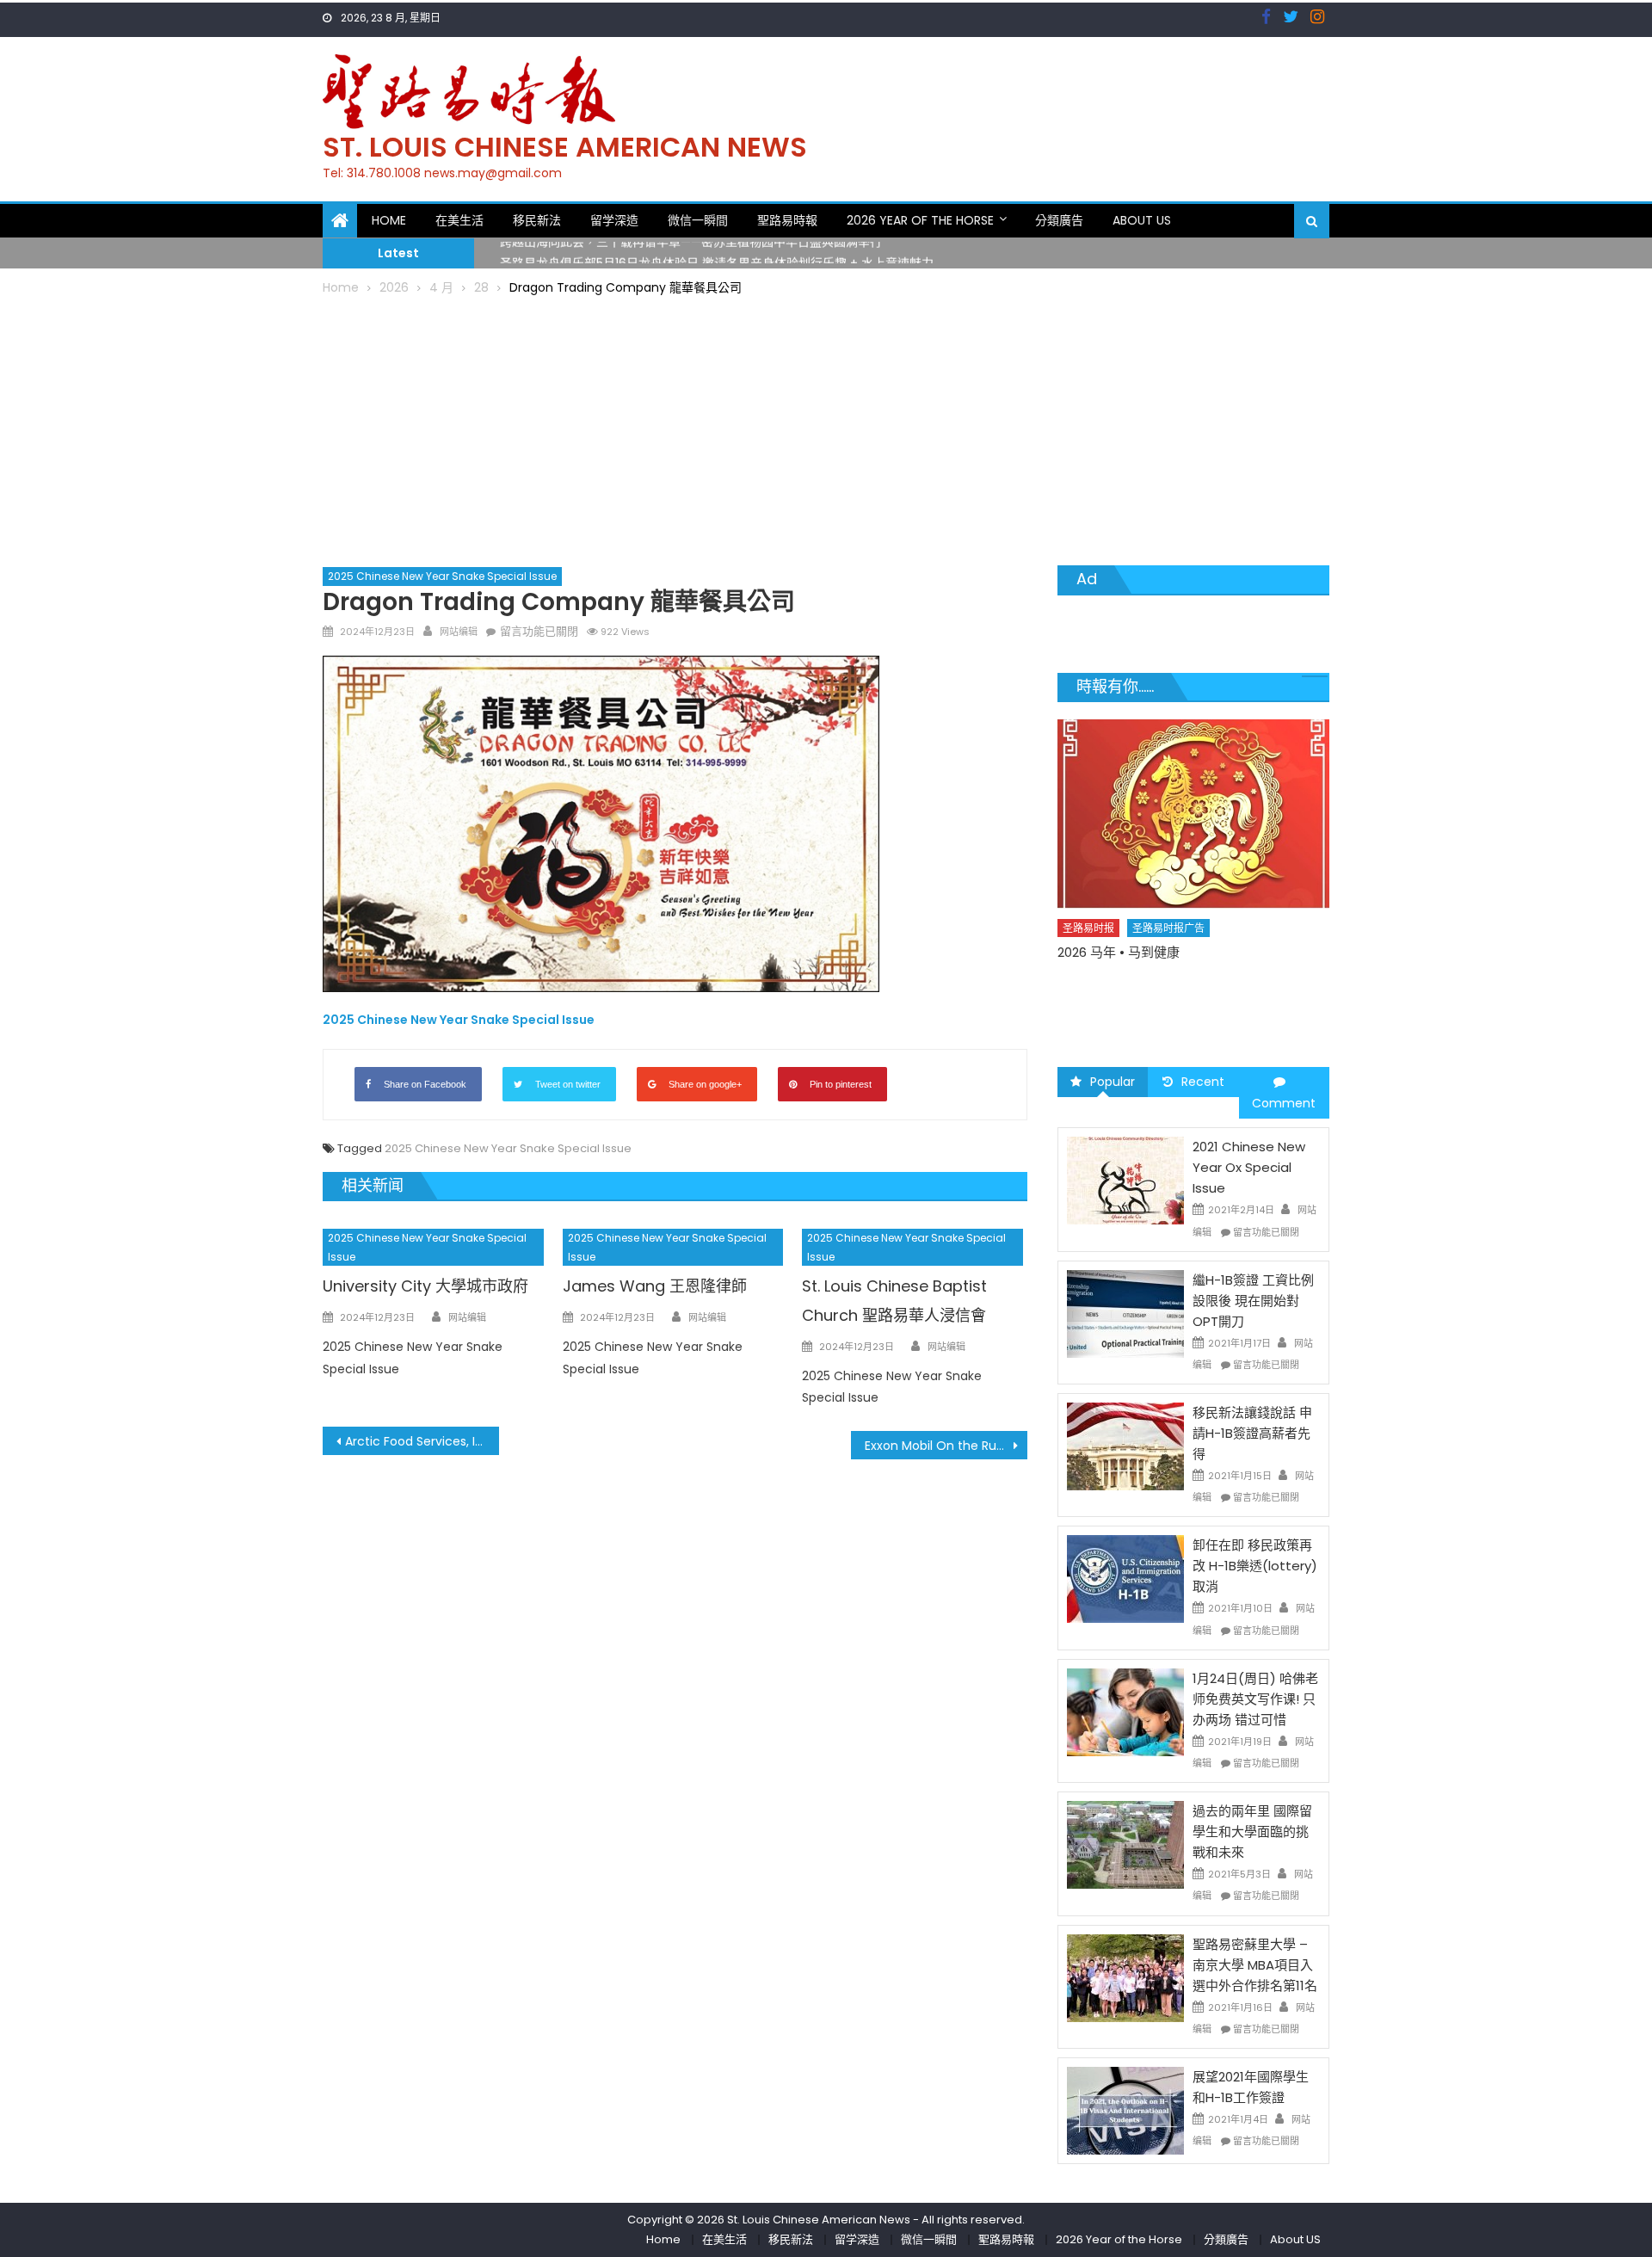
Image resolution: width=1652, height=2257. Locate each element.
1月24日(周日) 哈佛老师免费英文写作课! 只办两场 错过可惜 (1255, 1699)
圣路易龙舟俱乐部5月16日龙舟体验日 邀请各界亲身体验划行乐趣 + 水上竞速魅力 (717, 253)
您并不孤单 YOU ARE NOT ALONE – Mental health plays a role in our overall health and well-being (1184, 1001)
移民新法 (537, 220)
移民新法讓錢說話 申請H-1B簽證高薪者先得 (1252, 1433)
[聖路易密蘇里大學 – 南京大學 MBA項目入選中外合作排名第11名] (1125, 1976)
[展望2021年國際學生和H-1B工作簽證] (1125, 2110)
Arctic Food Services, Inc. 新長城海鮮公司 (422, 1441)
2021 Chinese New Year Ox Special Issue (1249, 1167)
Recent (1203, 1082)
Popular (1113, 1082)
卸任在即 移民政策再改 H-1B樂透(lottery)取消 (1255, 1566)
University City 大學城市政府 (425, 1286)
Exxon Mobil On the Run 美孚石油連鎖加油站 (946, 1446)
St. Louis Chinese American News (565, 147)
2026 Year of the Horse (920, 220)
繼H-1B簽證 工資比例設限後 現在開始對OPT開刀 (1253, 1301)
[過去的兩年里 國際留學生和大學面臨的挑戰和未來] (1125, 1844)
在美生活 (459, 220)
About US (1142, 220)
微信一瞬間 (698, 220)
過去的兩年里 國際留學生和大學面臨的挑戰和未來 (1252, 1831)
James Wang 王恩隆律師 (655, 1286)
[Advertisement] (826, 428)
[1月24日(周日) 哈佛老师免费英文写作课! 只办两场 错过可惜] (1125, 1711)
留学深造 (614, 220)
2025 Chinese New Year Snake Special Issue (442, 576)
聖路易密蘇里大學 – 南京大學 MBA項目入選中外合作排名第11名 (1255, 1965)
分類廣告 (1059, 220)
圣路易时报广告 (1169, 958)
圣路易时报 (1089, 958)
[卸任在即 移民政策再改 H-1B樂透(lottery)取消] (1125, 1578)
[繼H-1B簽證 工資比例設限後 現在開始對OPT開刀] (1125, 1313)
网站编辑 (459, 632)
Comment (1284, 1103)
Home (389, 220)
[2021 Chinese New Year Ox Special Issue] (1125, 1180)
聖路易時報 (787, 220)
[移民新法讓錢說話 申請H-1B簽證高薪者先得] (1125, 1446)
